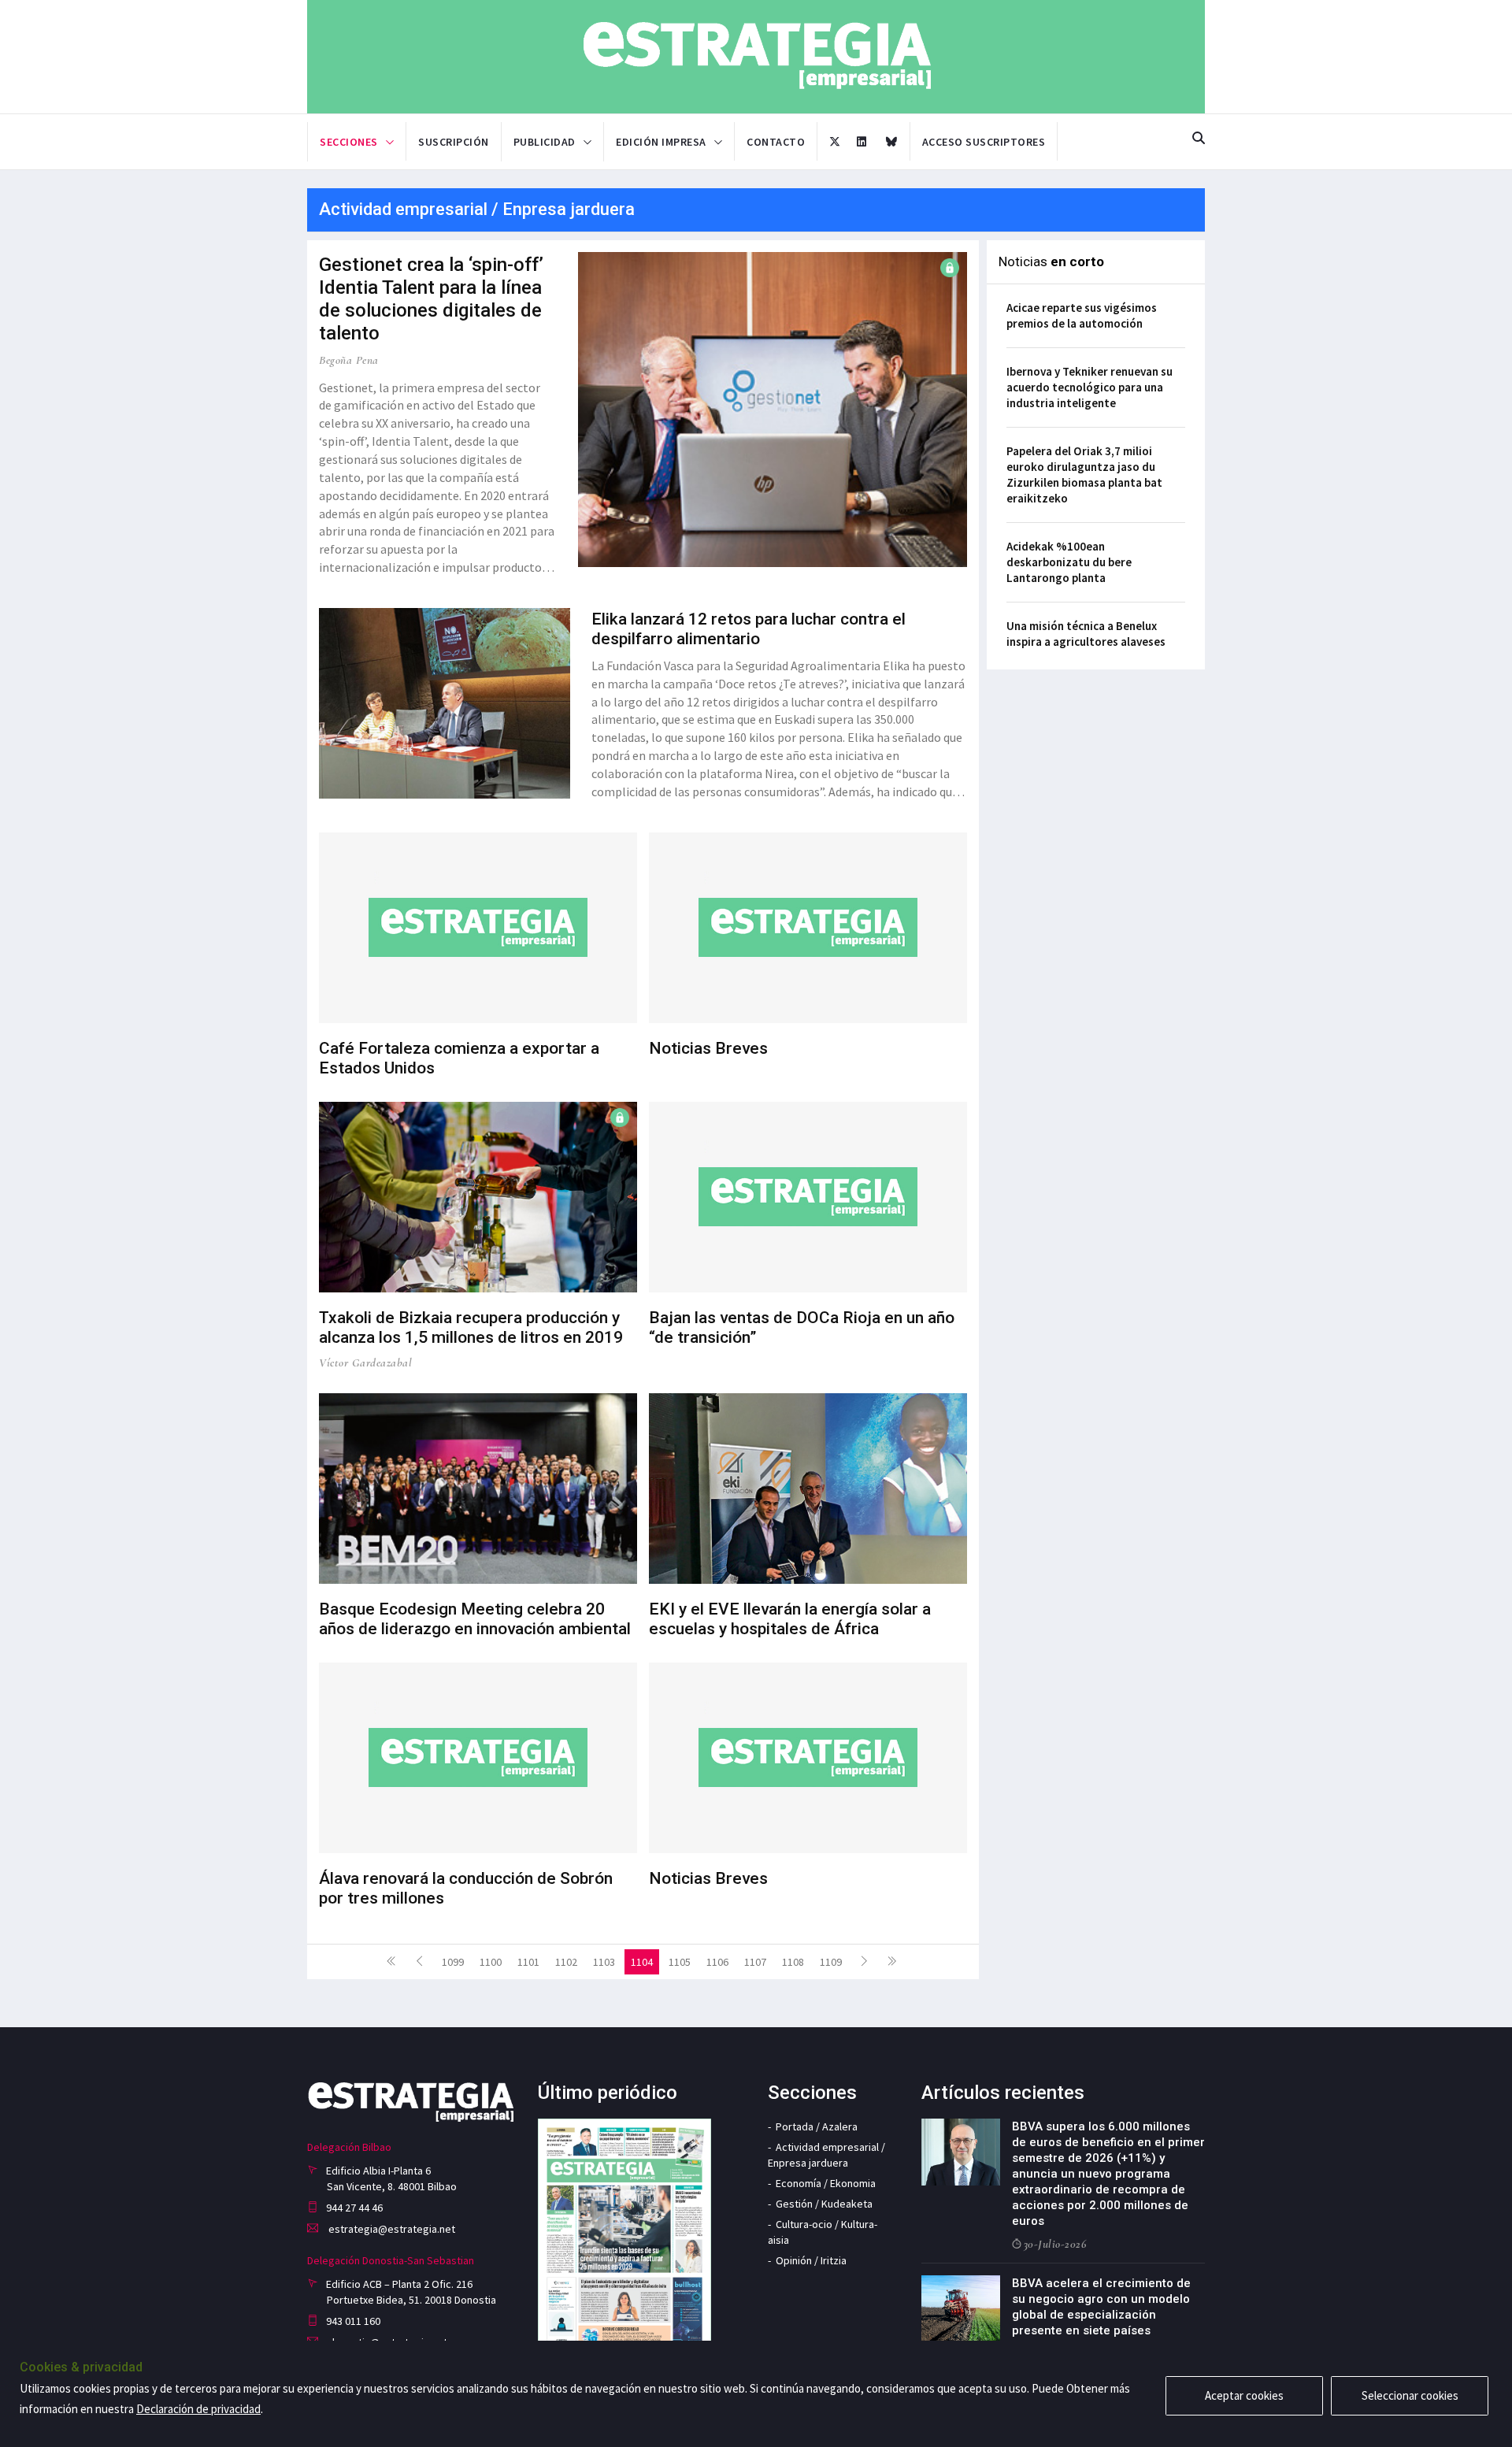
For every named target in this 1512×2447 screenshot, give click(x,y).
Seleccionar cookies (1410, 2395)
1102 (566, 1962)
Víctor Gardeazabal (365, 1363)
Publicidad (545, 142)
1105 (680, 1962)
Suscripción (454, 142)
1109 (831, 1962)
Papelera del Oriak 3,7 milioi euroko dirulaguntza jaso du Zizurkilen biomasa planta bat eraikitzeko (1084, 475)
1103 (604, 1962)
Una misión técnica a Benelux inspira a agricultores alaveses (1086, 634)
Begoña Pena (349, 360)
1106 (717, 1962)
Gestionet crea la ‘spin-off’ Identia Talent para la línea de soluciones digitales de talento (431, 299)
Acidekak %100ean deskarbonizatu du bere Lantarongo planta (1069, 562)
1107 (755, 1962)
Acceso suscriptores (984, 142)
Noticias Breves (708, 1048)
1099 (453, 1962)
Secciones (349, 142)
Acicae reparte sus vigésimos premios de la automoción (1082, 315)
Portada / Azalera (817, 2126)
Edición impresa (661, 142)
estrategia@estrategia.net (391, 2229)
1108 (793, 1962)
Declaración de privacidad (198, 2409)
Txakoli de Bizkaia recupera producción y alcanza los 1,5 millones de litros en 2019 (471, 1327)
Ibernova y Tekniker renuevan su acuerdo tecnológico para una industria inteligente (1090, 387)
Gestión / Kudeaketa (824, 2204)
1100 (491, 1962)
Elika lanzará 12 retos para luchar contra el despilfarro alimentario (749, 629)
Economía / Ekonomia (826, 2183)
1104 (642, 1962)
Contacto (776, 142)
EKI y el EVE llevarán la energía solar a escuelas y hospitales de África (790, 1619)
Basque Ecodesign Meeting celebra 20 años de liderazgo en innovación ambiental (475, 1619)
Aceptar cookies (1244, 2395)
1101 (528, 1962)
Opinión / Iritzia (811, 2260)
